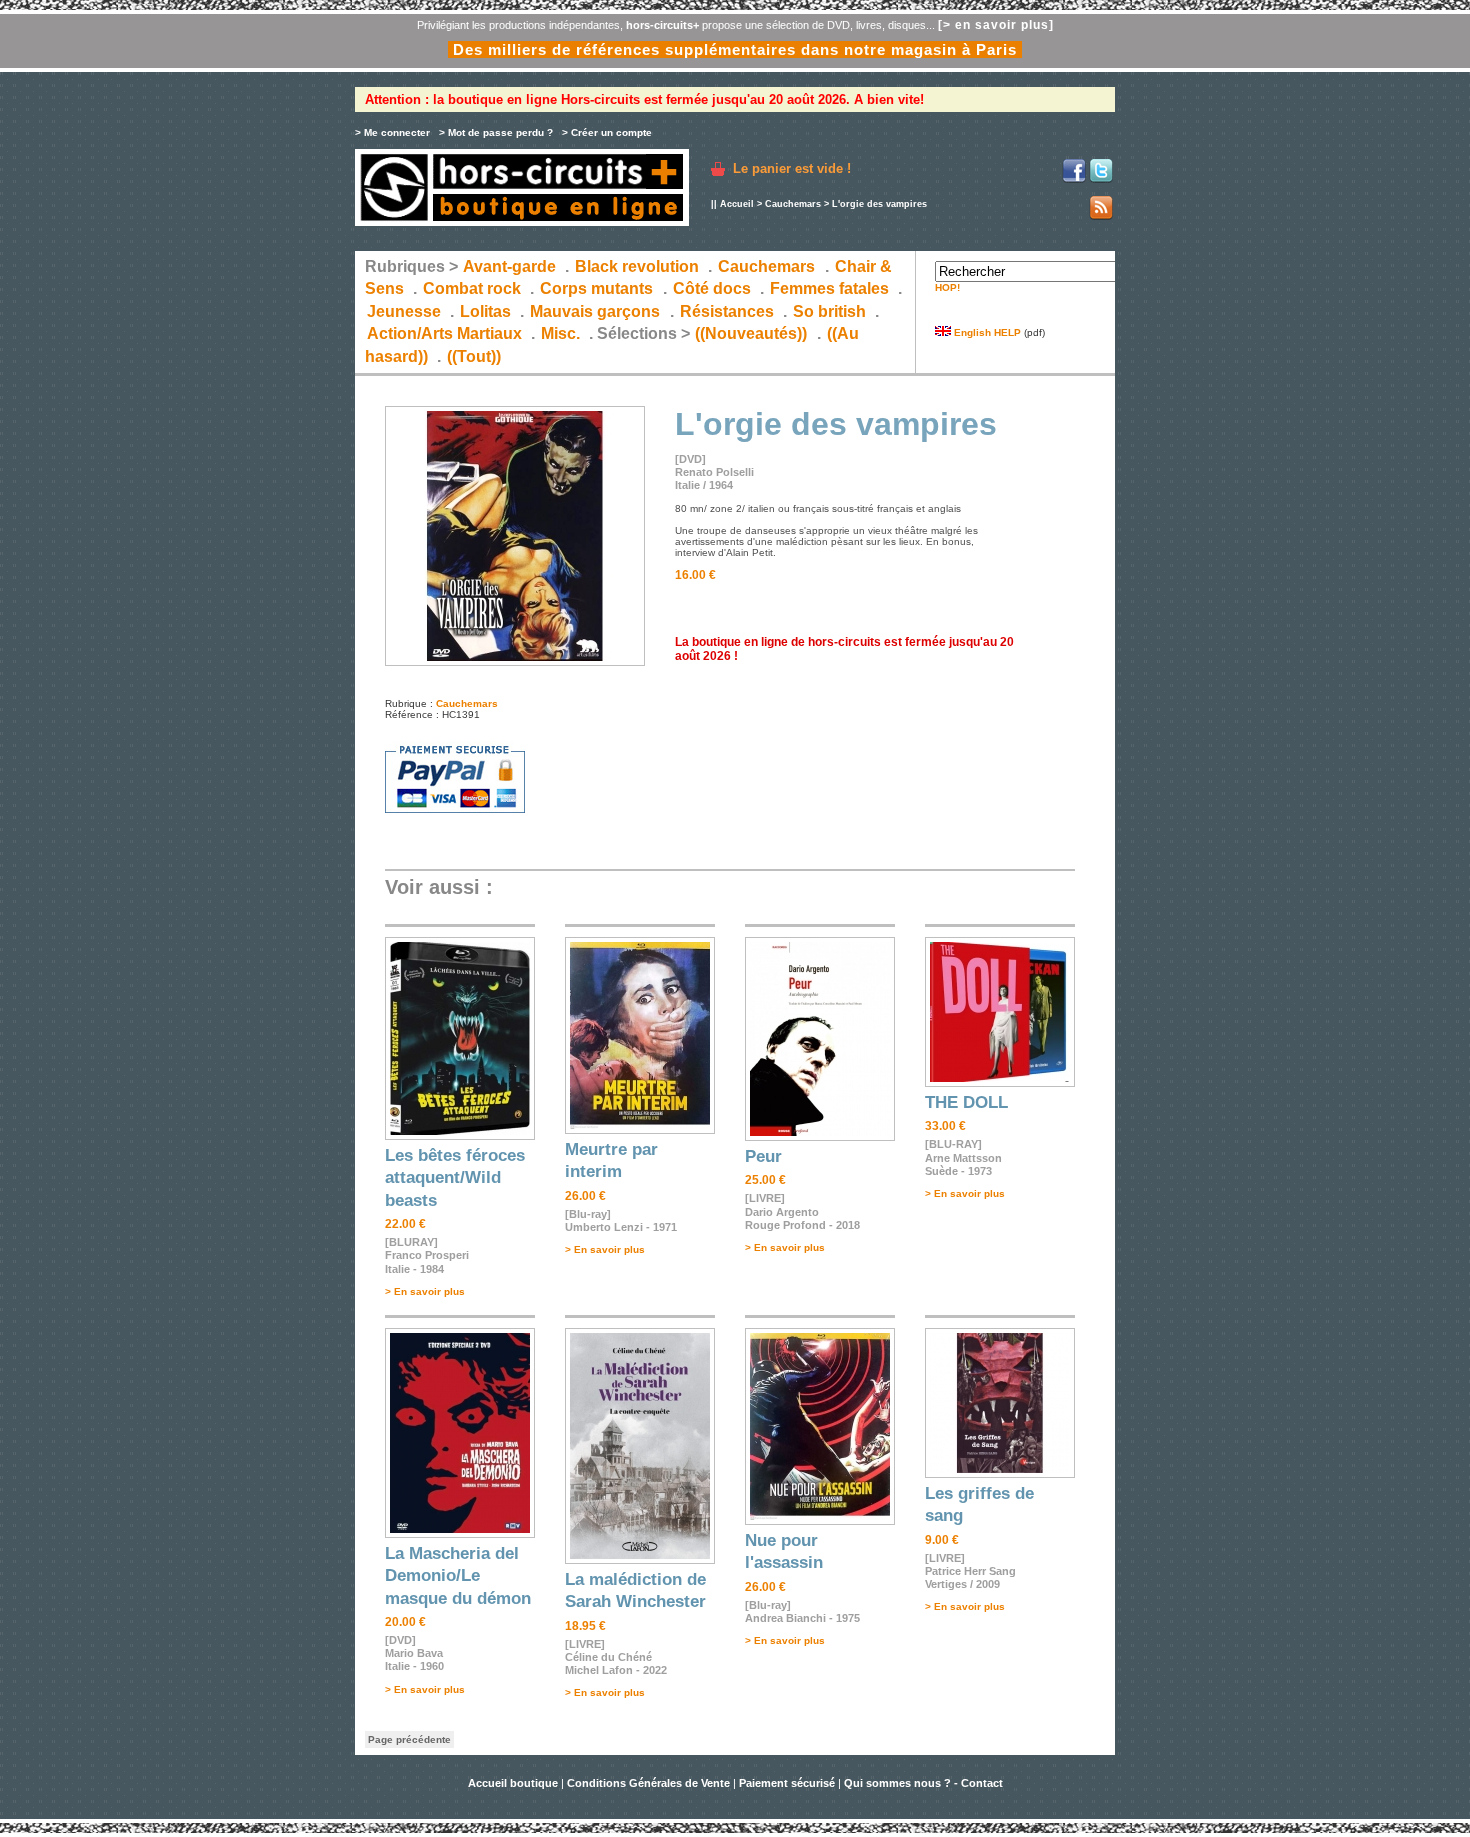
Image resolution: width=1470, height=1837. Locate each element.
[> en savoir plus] (996, 25)
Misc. (560, 333)
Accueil (737, 204)
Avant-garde (509, 266)
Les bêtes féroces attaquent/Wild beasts (455, 1178)
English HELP (986, 332)
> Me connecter (392, 132)
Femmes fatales (829, 288)
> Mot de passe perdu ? (496, 132)
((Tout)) (474, 356)
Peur (763, 1156)
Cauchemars (793, 204)
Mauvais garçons (595, 311)
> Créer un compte (607, 132)
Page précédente (409, 1739)
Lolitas (485, 311)
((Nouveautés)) (751, 333)
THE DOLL (966, 1102)
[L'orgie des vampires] (515, 662)
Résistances (727, 311)
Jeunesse (404, 311)
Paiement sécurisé (787, 1783)
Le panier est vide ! (792, 168)
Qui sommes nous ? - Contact (923, 1783)
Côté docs (712, 288)
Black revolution (637, 266)
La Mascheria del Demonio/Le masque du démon (458, 1576)
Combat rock (472, 288)
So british (829, 311)
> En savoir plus (425, 1291)
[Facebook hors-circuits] (1074, 179)
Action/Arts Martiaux (444, 333)
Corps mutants (598, 288)
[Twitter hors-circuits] (1101, 179)
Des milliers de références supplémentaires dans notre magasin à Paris (735, 49)
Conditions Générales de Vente (648, 1783)
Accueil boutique (514, 1783)
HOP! (947, 287)
